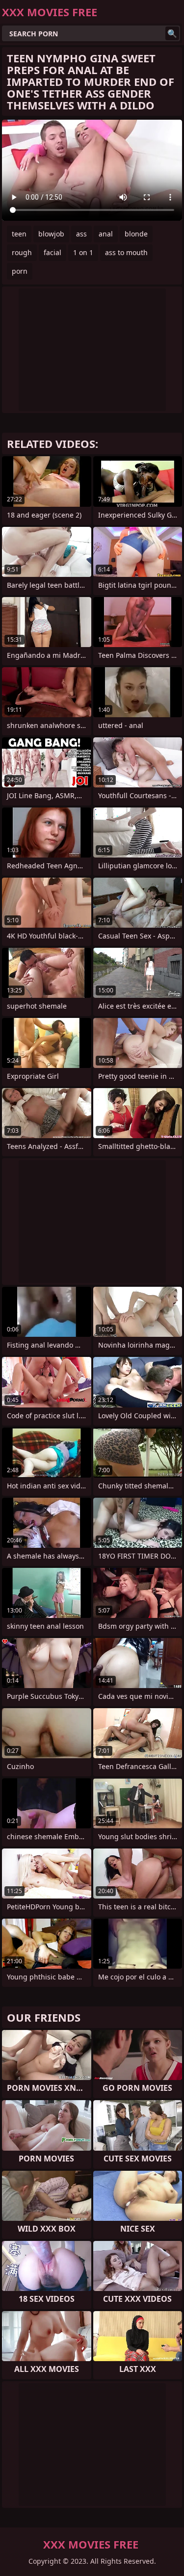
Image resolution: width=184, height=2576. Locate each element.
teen (19, 234)
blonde (136, 234)
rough (22, 252)
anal (106, 234)
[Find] (172, 33)
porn (20, 271)
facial (53, 252)
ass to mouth (126, 252)
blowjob (51, 234)
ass (81, 234)
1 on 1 (83, 252)
